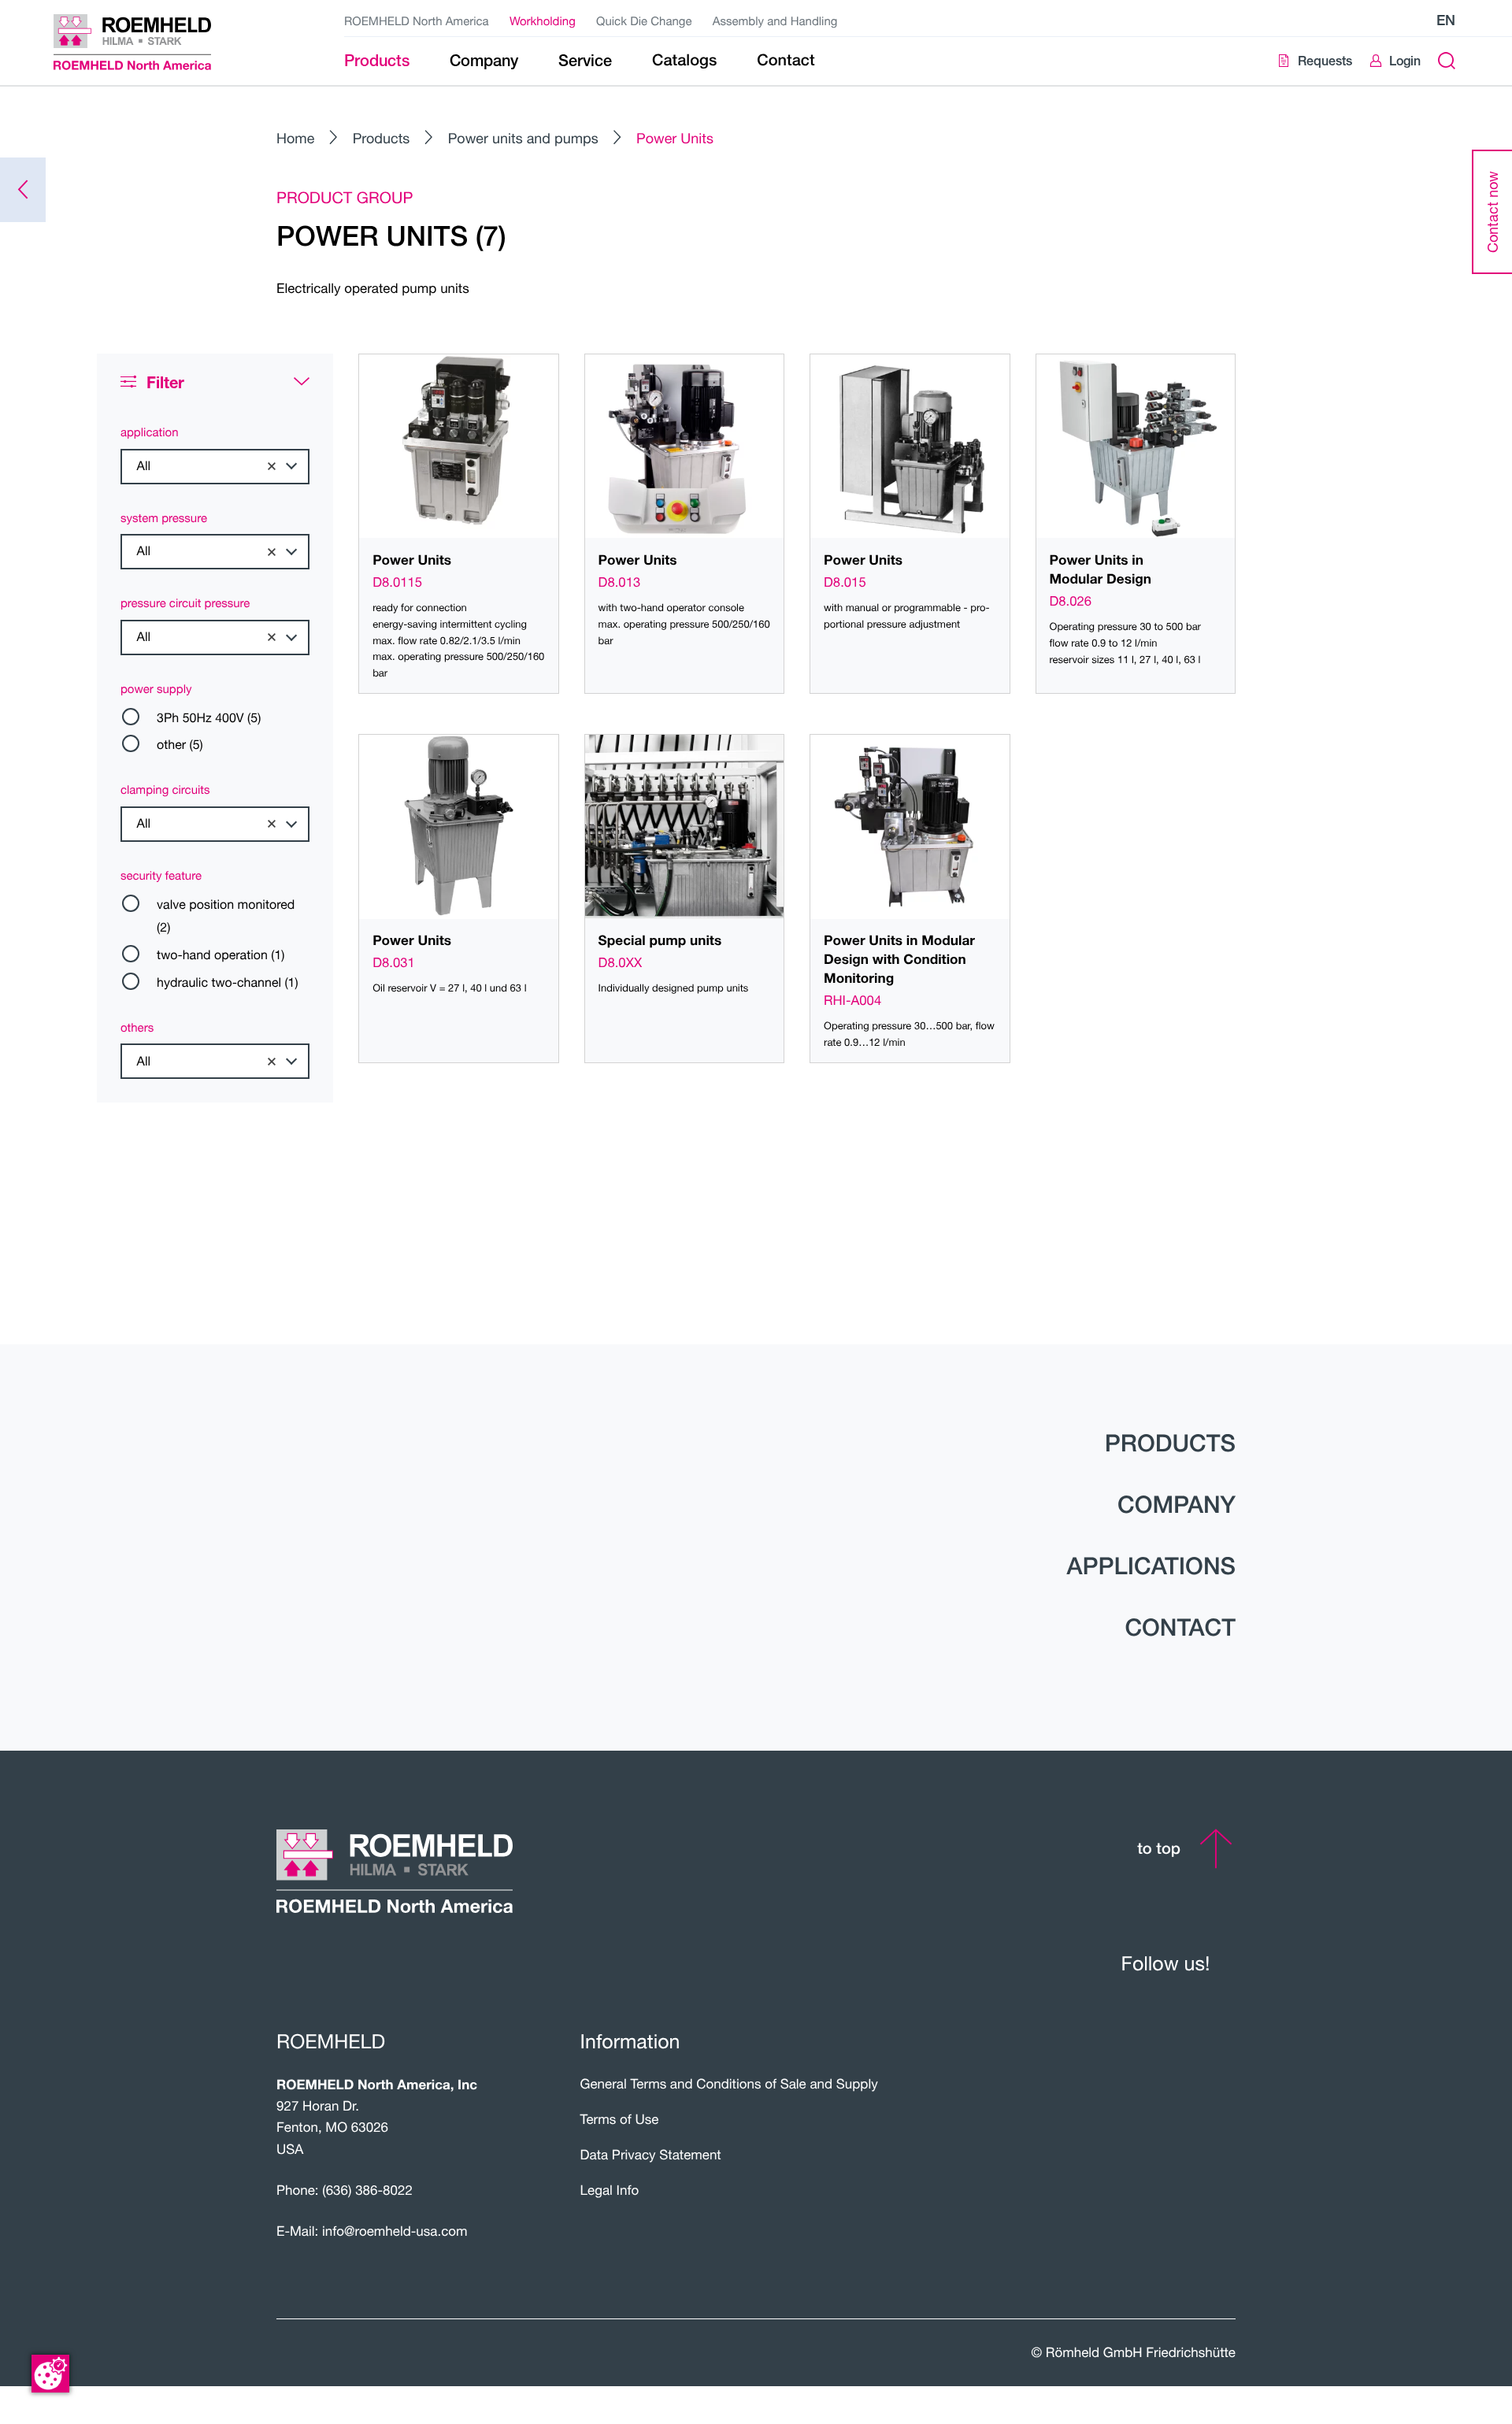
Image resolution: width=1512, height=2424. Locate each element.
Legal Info (610, 2190)
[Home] (152, 42)
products (1170, 1443)
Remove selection (272, 466)
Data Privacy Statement (651, 2154)
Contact (1180, 1627)
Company (1177, 1504)
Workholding (543, 21)
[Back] (23, 190)
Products (382, 138)
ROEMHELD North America (417, 21)
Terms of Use (620, 2119)
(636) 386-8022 (367, 2190)
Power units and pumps (523, 138)
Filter (165, 382)
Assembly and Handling (775, 21)
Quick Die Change (644, 21)
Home (295, 138)
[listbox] (215, 467)
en (1446, 20)
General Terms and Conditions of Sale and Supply (729, 2083)
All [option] (144, 466)
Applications (1151, 1566)
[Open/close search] (1446, 61)
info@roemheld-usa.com (395, 2231)
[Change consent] (50, 2374)
